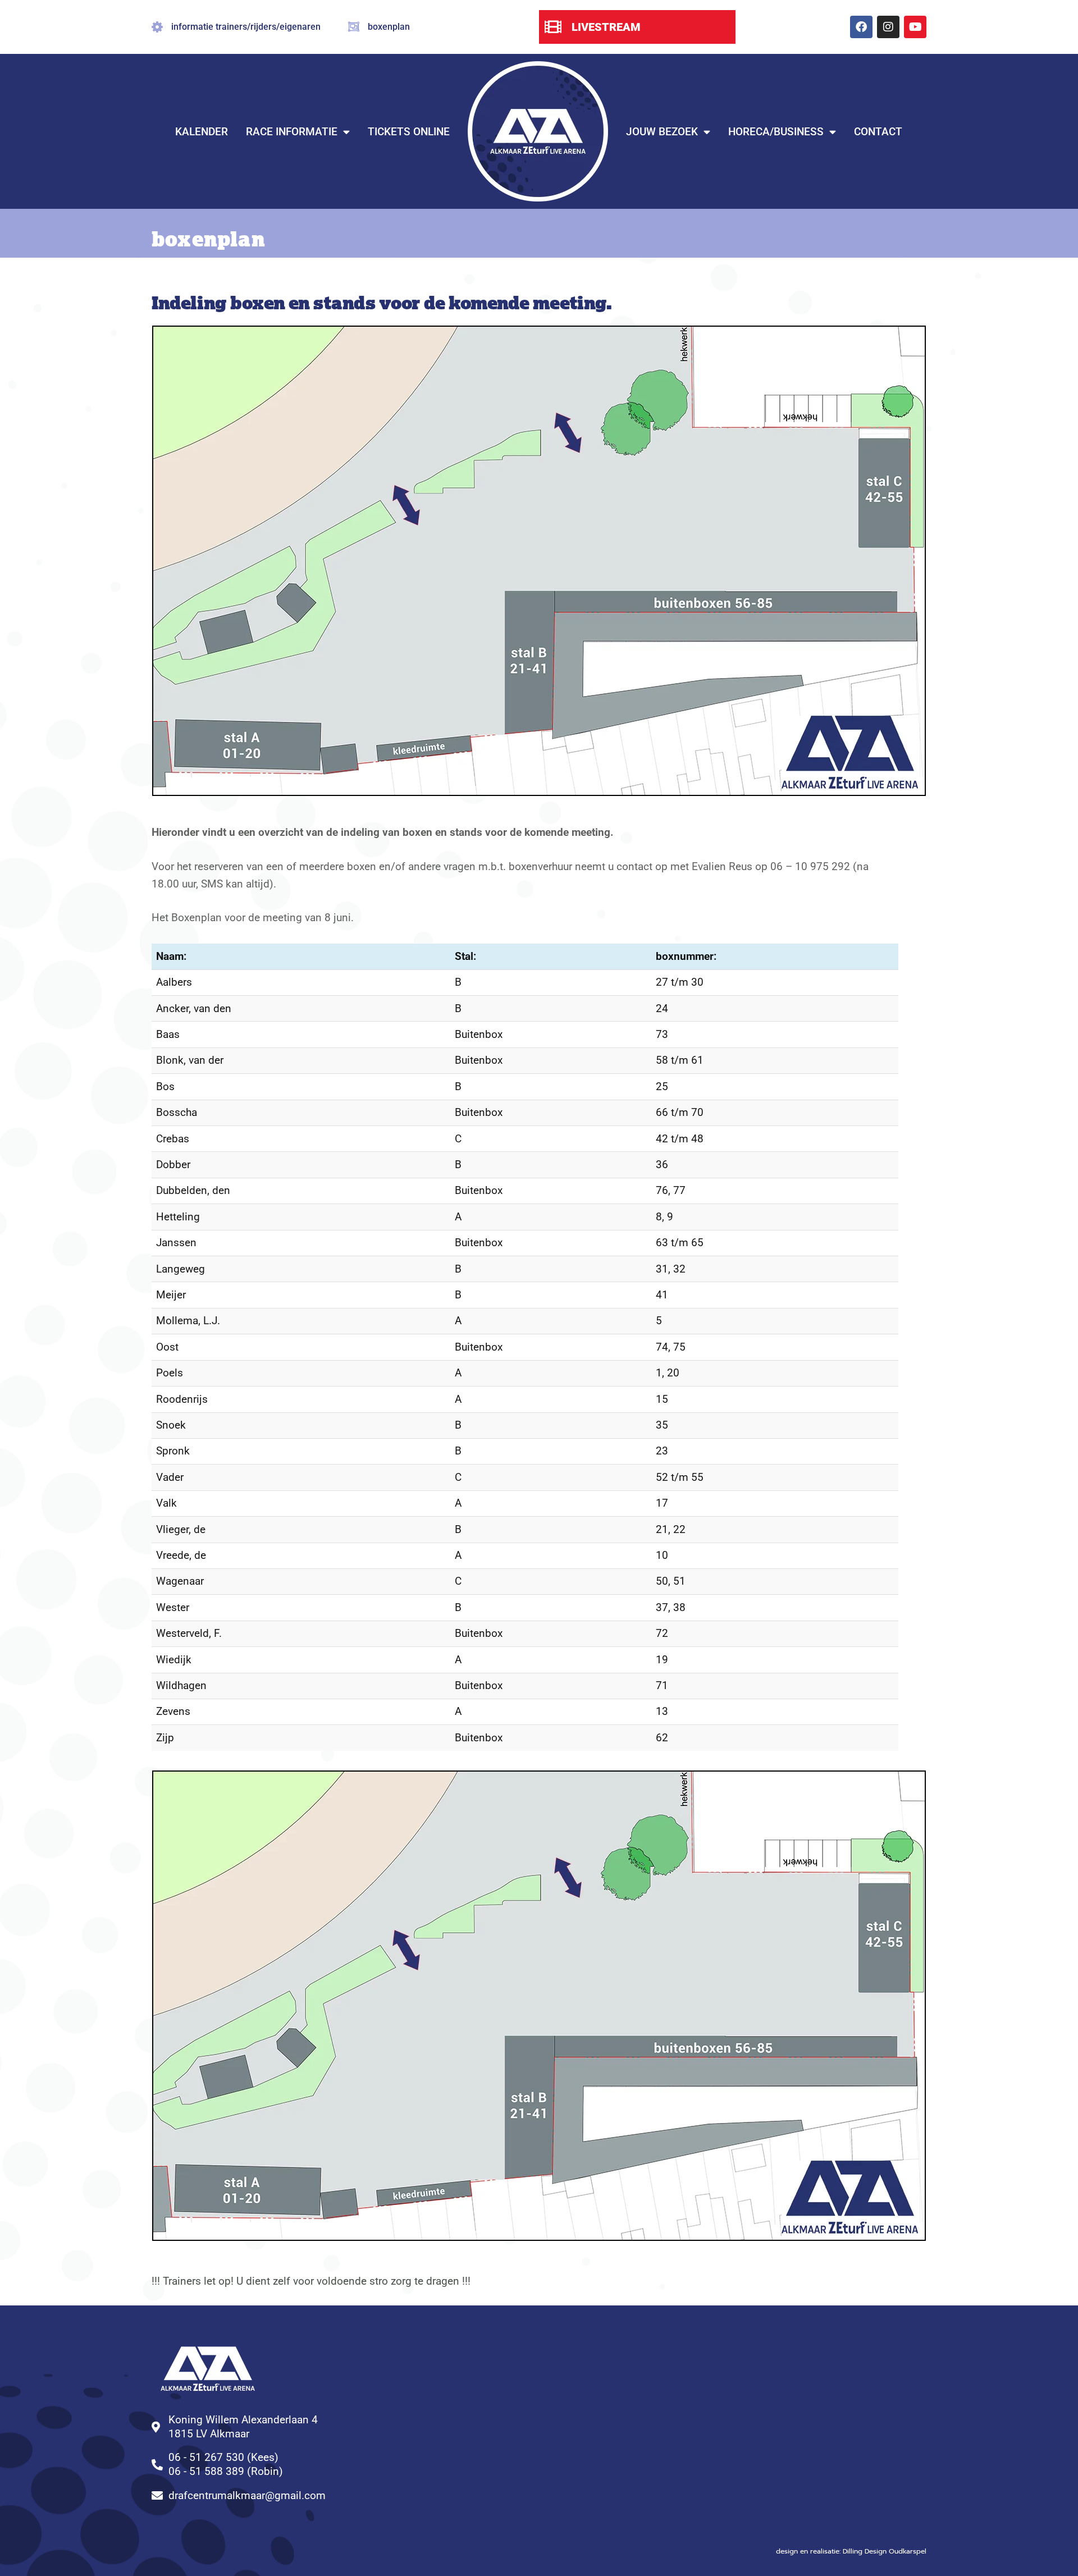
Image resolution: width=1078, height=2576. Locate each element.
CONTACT (878, 132)
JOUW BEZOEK (662, 132)
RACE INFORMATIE (292, 132)
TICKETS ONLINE (409, 132)
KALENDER (202, 132)
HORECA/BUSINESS (776, 132)
